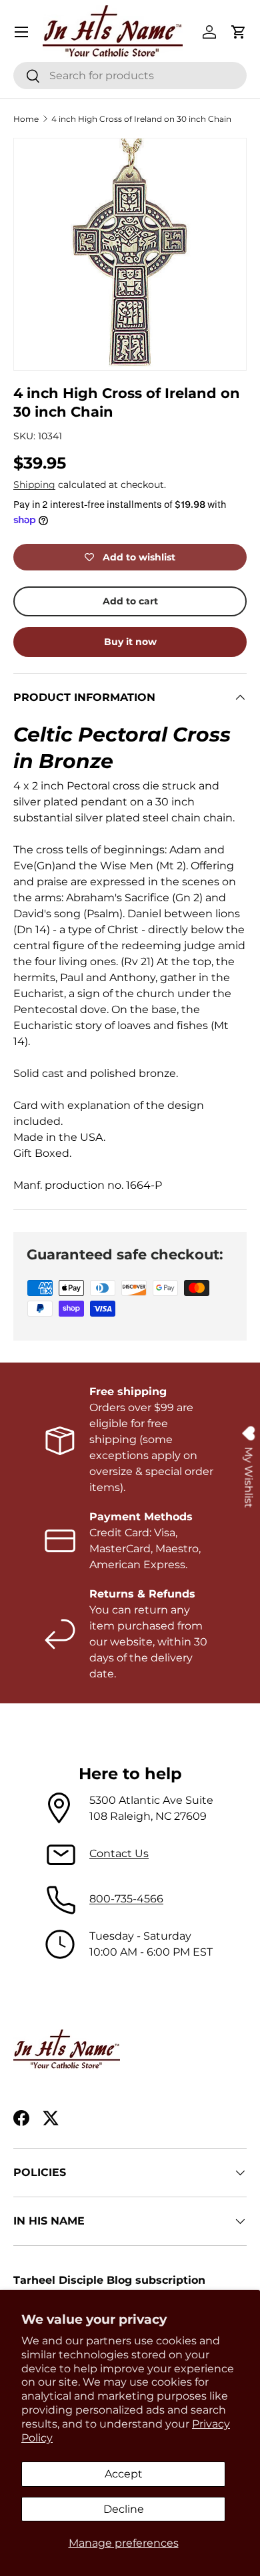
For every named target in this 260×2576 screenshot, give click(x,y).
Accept (124, 2474)
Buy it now (130, 642)
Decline (124, 2509)
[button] (239, 32)
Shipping (34, 485)
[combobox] (130, 76)
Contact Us (119, 1853)
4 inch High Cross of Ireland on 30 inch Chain (141, 119)
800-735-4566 (126, 1899)
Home (26, 119)
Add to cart (130, 601)
